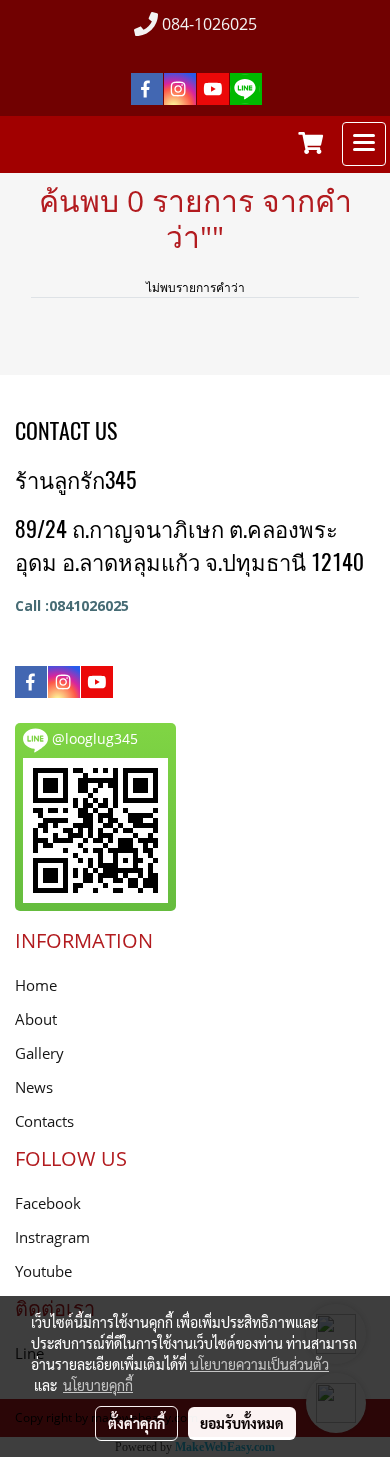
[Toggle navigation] (364, 144)
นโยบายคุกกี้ (98, 1385)
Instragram (52, 1237)
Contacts (44, 1121)
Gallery (39, 1053)
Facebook (48, 1203)
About (36, 1019)
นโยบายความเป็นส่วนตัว (259, 1364)
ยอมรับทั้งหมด (242, 1423)
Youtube (43, 1271)
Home (36, 985)
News (34, 1087)
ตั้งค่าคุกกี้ (136, 1423)
